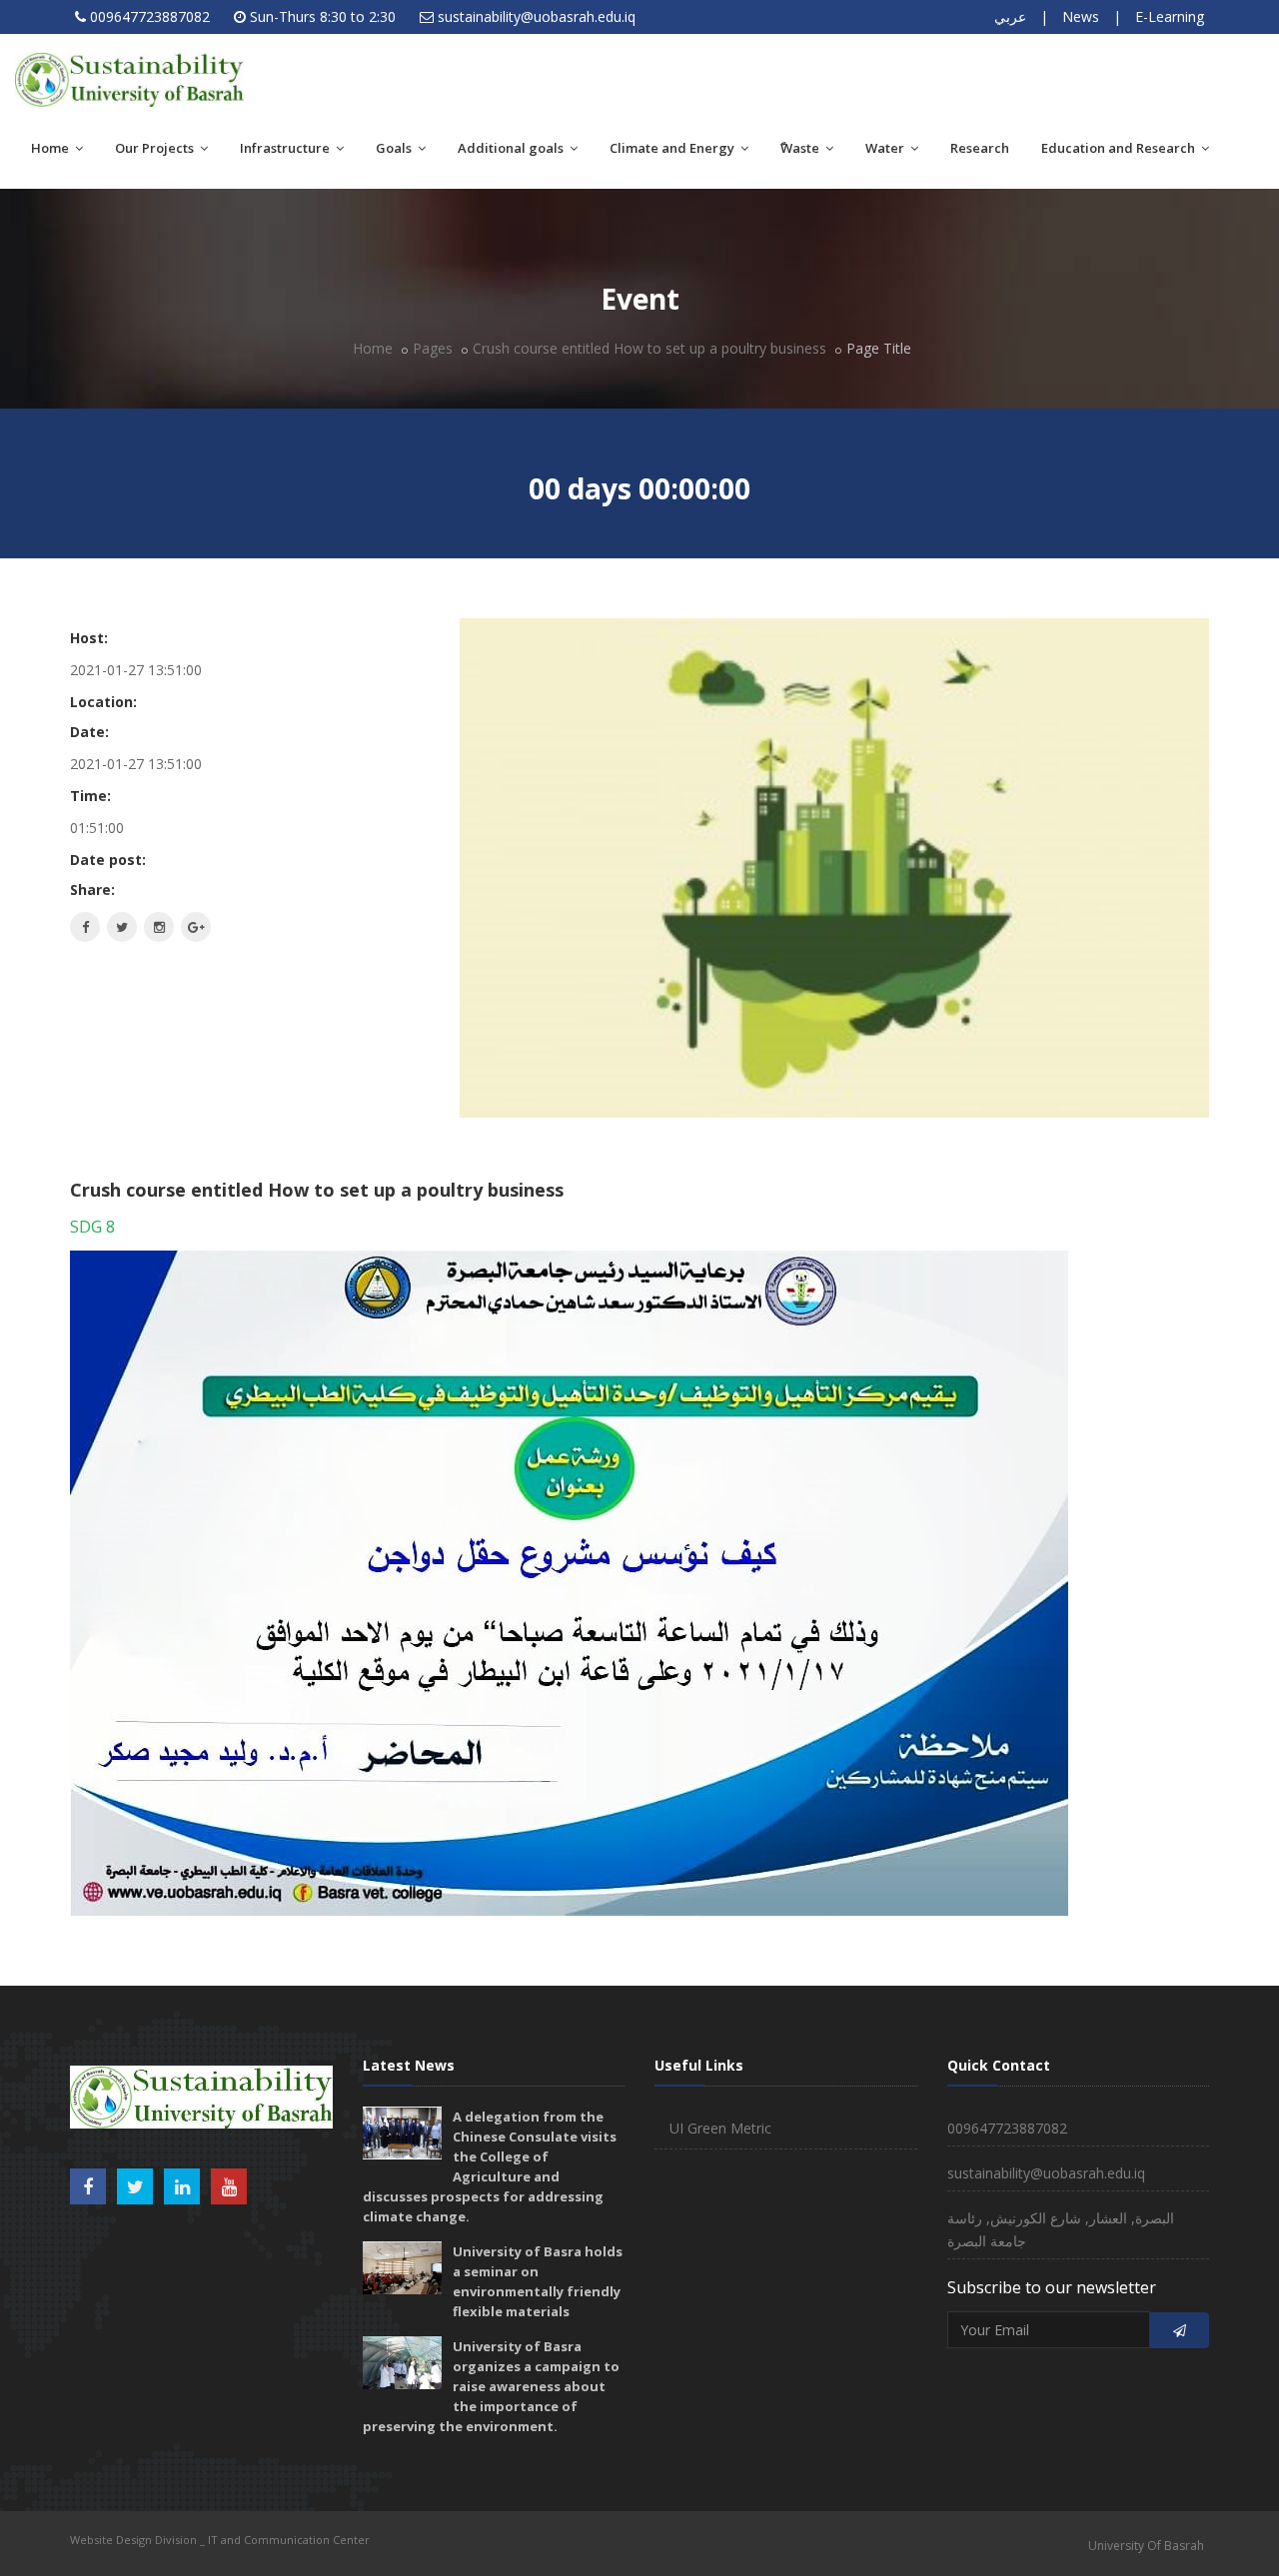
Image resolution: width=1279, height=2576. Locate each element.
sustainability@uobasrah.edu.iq (537, 16)
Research (980, 148)
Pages (433, 348)
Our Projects (156, 148)
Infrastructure (286, 148)
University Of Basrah (1146, 2546)
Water (886, 148)
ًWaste (801, 148)
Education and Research (1120, 148)
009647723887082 (150, 16)
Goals (395, 148)
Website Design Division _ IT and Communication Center (220, 2540)
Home (51, 148)
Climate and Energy (673, 148)
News (1081, 16)
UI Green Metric (720, 2128)
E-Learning (1170, 16)
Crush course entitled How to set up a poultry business (649, 348)
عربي (1010, 16)
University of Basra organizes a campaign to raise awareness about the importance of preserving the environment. (491, 2386)
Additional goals (512, 148)
